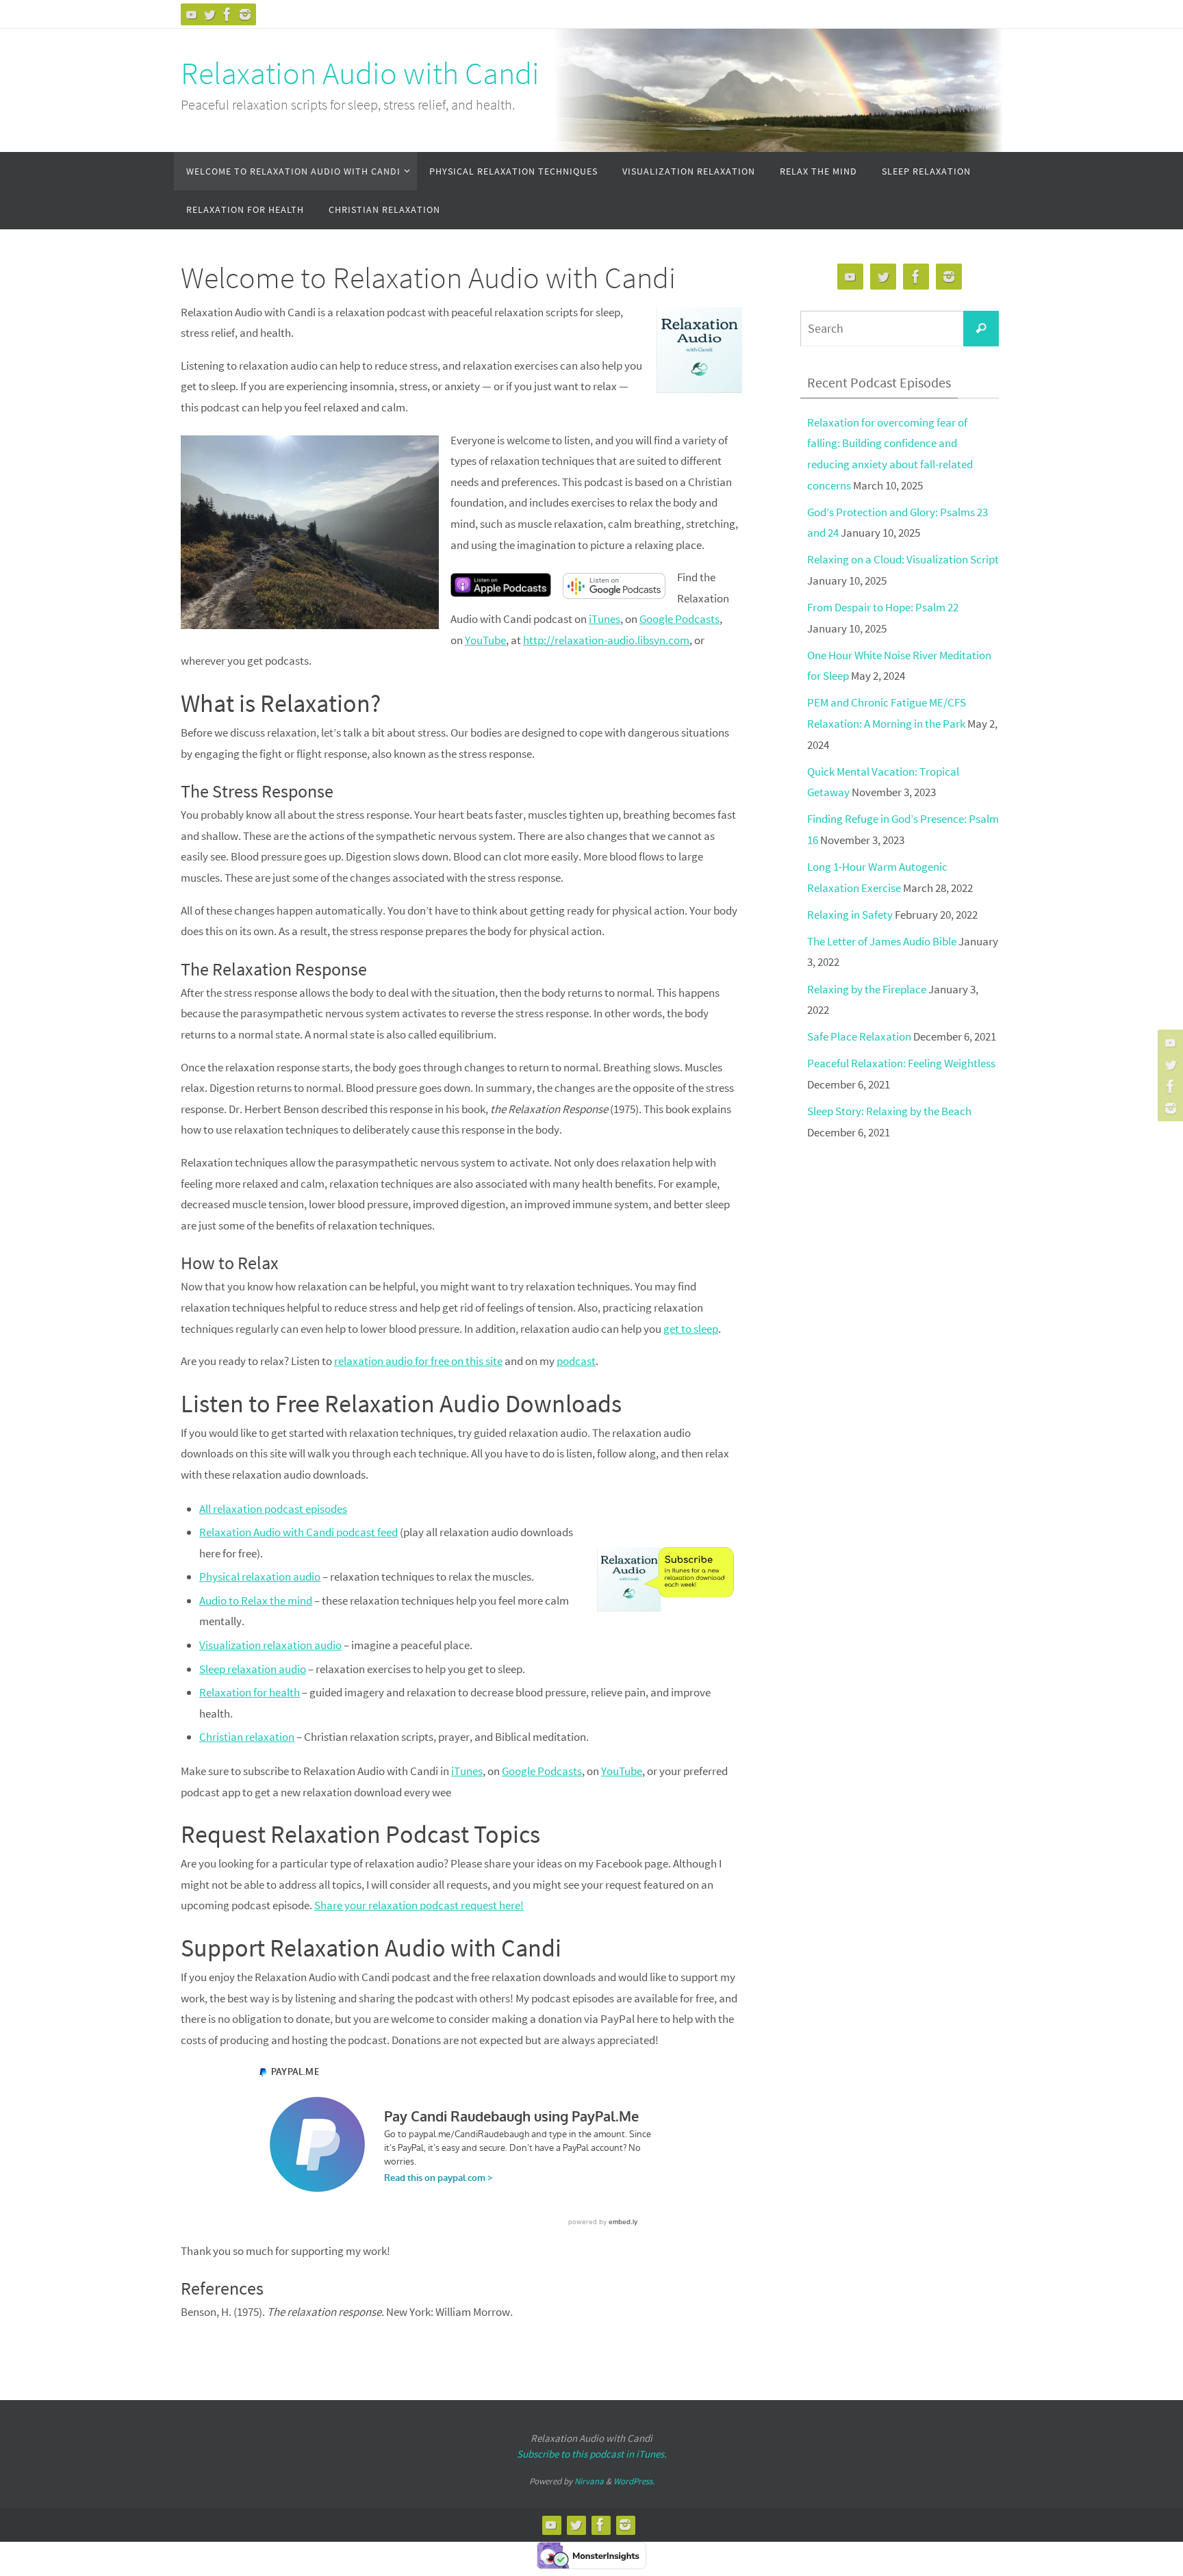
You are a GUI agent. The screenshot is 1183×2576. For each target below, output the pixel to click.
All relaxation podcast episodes (273, 1509)
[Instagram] (245, 14)
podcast (576, 1361)
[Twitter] (209, 14)
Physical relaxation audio (260, 1577)
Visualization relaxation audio (270, 1645)
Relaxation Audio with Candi (360, 73)
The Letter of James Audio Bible (882, 941)
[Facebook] (227, 14)
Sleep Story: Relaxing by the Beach (889, 1111)
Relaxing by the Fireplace (867, 989)
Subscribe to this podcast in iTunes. (592, 2454)
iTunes (605, 619)
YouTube (485, 640)
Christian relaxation (247, 1737)
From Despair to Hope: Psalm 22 (883, 607)
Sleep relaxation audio (253, 1669)
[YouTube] (192, 14)
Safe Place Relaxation (859, 1036)
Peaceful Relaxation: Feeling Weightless (901, 1063)
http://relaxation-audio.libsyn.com (606, 640)
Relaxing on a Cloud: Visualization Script (903, 559)
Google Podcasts (679, 619)
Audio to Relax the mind (256, 1601)
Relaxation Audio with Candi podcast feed (298, 1532)
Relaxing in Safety (850, 915)
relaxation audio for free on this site (418, 1361)
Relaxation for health (250, 1692)
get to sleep (691, 1329)
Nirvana (589, 2481)
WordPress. (634, 2481)
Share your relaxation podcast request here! (419, 1905)
